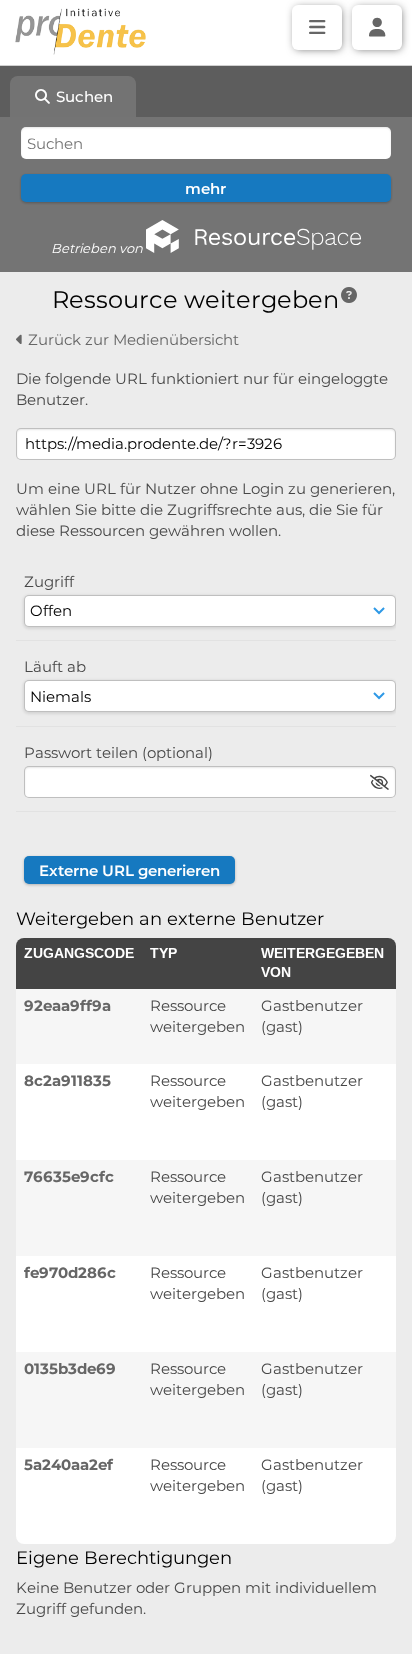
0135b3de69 (70, 1368)
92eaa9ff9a (67, 1005)
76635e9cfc (69, 1176)
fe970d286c (70, 1272)
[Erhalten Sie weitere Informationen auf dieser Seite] (349, 295)
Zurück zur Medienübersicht (131, 339)
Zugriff (49, 581)
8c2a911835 (67, 1080)
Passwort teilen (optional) (118, 752)
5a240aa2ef (68, 1464)
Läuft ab (55, 666)
